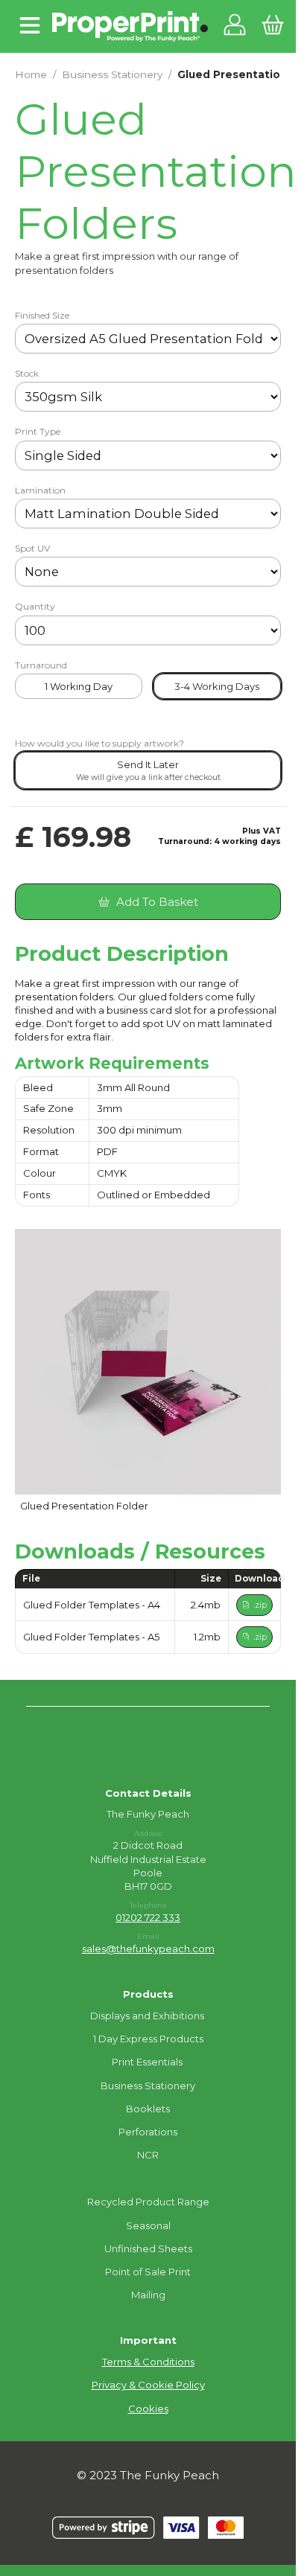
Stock (27, 374)
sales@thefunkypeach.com (148, 1949)
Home (31, 74)
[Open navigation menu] (30, 26)
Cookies (148, 2409)
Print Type (38, 432)
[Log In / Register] (235, 26)
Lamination (40, 490)
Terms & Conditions (148, 2362)
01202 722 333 (148, 1917)
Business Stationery (112, 74)
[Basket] (272, 26)
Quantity (35, 607)
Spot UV (32, 549)
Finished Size (42, 316)
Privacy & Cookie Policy (148, 2385)
